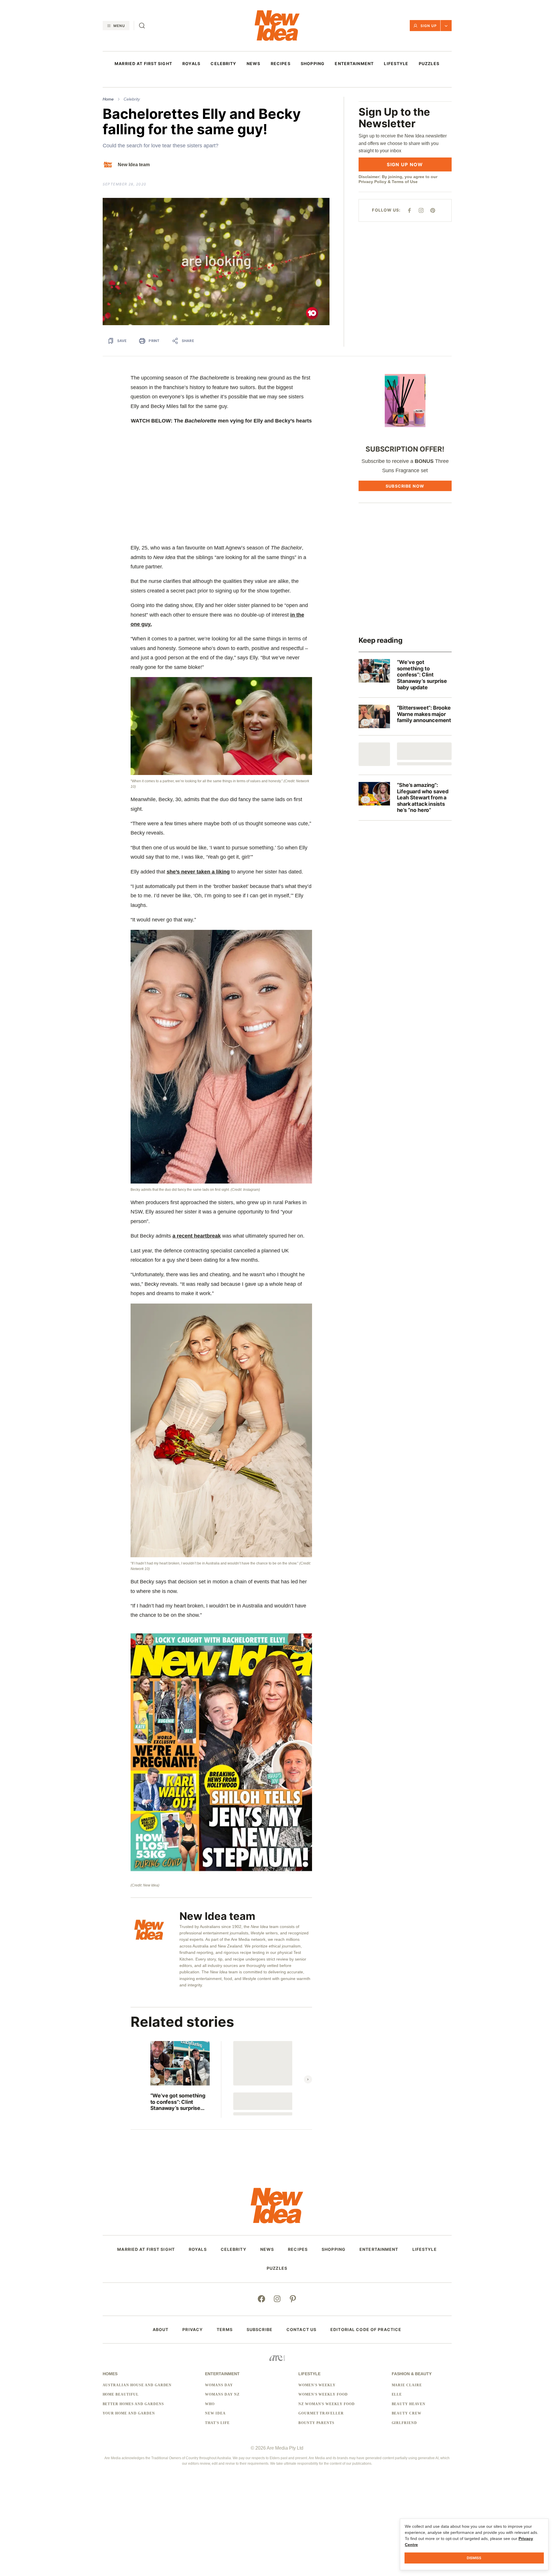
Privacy (193, 2330)
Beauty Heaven (409, 2404)
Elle (397, 2394)
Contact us (301, 2330)
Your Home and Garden (129, 2413)
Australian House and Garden (137, 2385)
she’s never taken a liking (198, 872)
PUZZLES (429, 64)
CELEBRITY (223, 64)
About (161, 2330)
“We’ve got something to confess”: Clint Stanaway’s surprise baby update (178, 2102)
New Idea (215, 2413)
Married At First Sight (143, 64)
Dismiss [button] (474, 2558)
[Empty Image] (374, 754)
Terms (225, 2330)
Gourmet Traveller (321, 2413)
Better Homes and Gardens (133, 2404)
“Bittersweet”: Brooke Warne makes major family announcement (424, 714)
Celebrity (132, 99)
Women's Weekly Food (323, 2394)
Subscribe (260, 2330)
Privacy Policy (373, 182)
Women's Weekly (317, 2385)
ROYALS (191, 64)
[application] (216, 262)
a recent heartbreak (197, 1236)
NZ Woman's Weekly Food (327, 2404)
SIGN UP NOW (405, 164)
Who (210, 2404)
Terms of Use (405, 182)
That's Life (217, 2423)
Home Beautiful (121, 2394)
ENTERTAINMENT (354, 64)
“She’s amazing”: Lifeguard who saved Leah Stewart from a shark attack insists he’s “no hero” (423, 797)
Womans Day (219, 2385)
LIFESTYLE (396, 64)
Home (108, 99)
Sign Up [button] (429, 26)
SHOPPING (313, 64)
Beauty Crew (407, 2413)
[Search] (142, 26)
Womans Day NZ (222, 2394)
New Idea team (134, 165)
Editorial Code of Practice (366, 2330)
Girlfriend (405, 2423)
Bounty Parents (316, 2423)
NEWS (253, 64)
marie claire (407, 2385)
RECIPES (281, 64)
